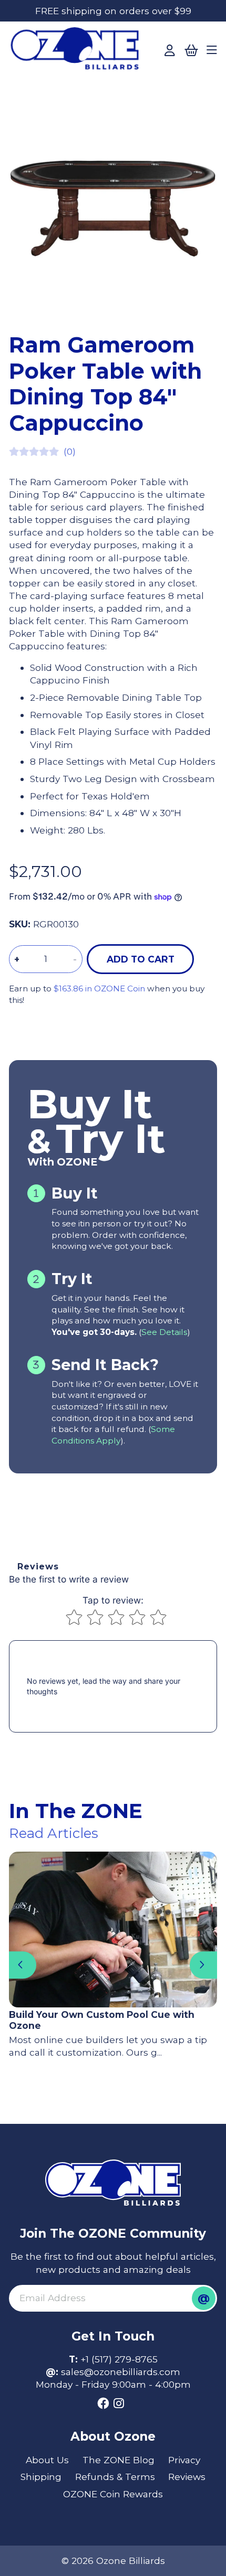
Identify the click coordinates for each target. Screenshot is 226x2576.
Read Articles (54, 1833)
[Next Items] (203, 1965)
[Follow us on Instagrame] (119, 2404)
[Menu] (212, 51)
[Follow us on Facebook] (103, 2404)
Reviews (187, 2477)
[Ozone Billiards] (78, 52)
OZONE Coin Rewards (113, 2494)
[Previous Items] (23, 1965)
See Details (164, 1332)
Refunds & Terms (115, 2477)
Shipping (41, 2477)
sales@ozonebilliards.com (121, 2372)
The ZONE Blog (119, 2460)
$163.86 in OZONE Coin (99, 988)
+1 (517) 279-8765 (119, 2359)
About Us (47, 2460)
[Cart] (191, 51)
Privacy (184, 2460)
